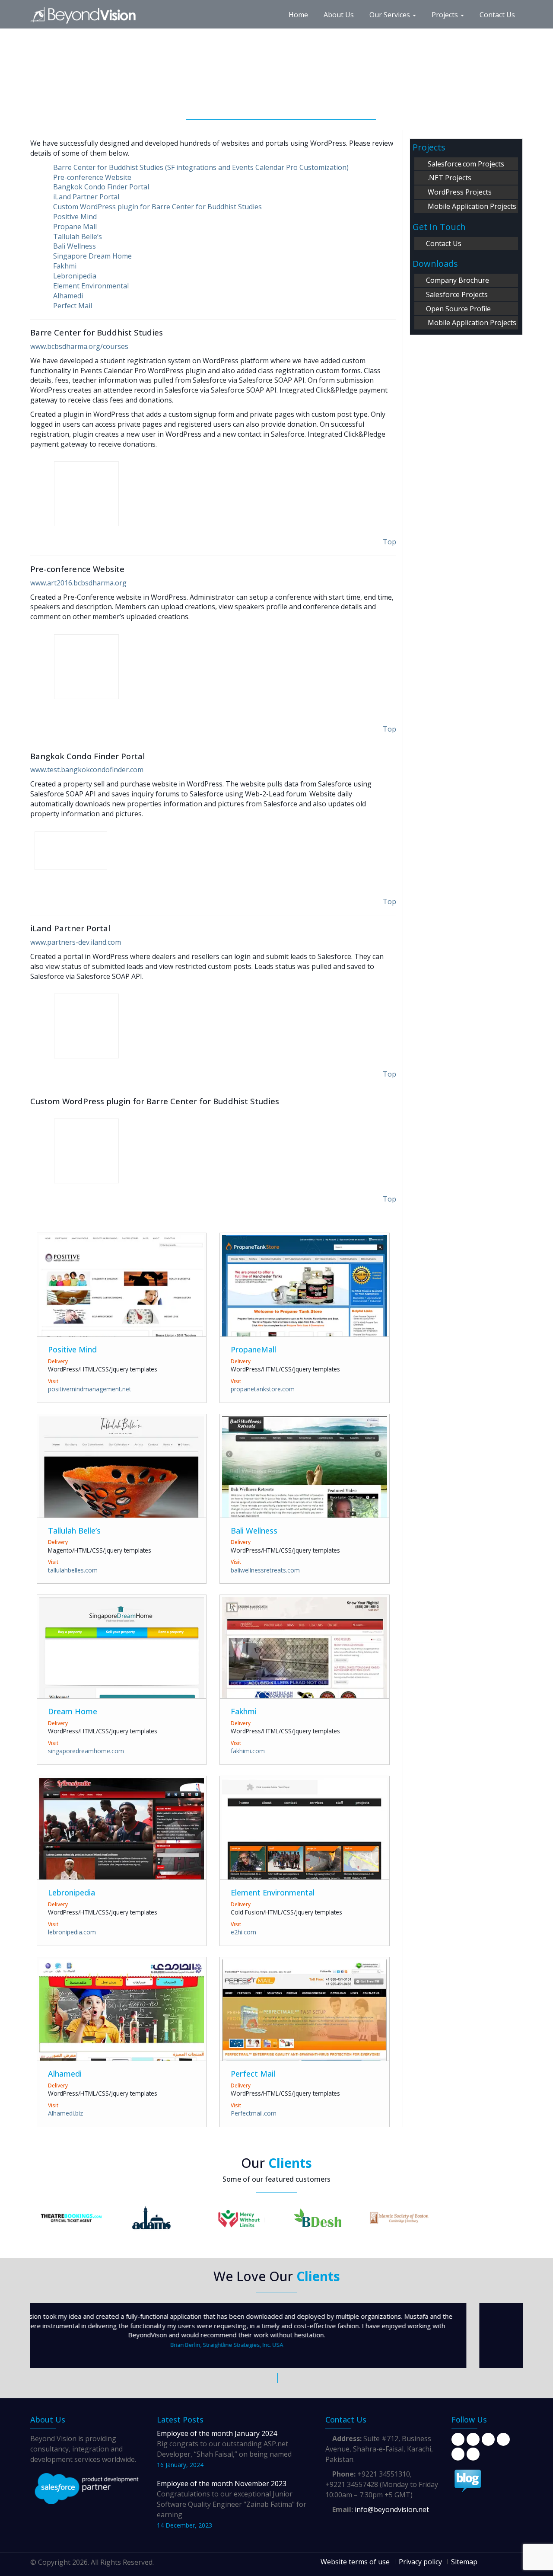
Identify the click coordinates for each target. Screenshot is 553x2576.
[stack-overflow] (473, 2454)
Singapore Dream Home (92, 256)
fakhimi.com (248, 1751)
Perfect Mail (73, 306)
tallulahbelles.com (73, 1570)
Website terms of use (355, 2562)
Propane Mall (75, 227)
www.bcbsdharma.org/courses (79, 346)
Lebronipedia (75, 276)
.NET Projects (448, 178)
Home (298, 15)
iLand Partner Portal (86, 197)
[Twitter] (473, 2439)
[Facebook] (458, 2439)
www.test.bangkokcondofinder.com (87, 770)
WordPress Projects (459, 192)
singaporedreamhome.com (86, 1751)
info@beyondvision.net (391, 2509)
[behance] (503, 2439)
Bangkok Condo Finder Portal (101, 187)
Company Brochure (457, 280)
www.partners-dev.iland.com (76, 942)
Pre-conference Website (92, 177)
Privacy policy (420, 2562)
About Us (339, 15)
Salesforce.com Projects (464, 164)
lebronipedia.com (72, 1932)
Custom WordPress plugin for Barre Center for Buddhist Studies (157, 207)
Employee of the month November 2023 (222, 2483)
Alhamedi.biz (65, 2113)
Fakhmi (65, 266)
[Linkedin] (488, 2439)
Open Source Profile (458, 309)
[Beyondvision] (89, 11)
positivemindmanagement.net (90, 1389)
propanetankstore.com (263, 1389)
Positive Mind (75, 217)
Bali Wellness (75, 246)
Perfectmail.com (254, 2113)
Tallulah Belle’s (78, 237)
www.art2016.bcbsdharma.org (78, 583)
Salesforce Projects (456, 294)
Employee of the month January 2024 (217, 2433)
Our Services (391, 15)
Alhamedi (68, 296)
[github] (458, 2454)
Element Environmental (91, 286)
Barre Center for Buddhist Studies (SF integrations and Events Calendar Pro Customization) (201, 167)
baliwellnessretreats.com (265, 1570)
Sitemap (464, 2562)
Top (389, 542)
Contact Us (497, 15)
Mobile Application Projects (470, 206)
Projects (446, 15)
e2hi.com (243, 1932)
